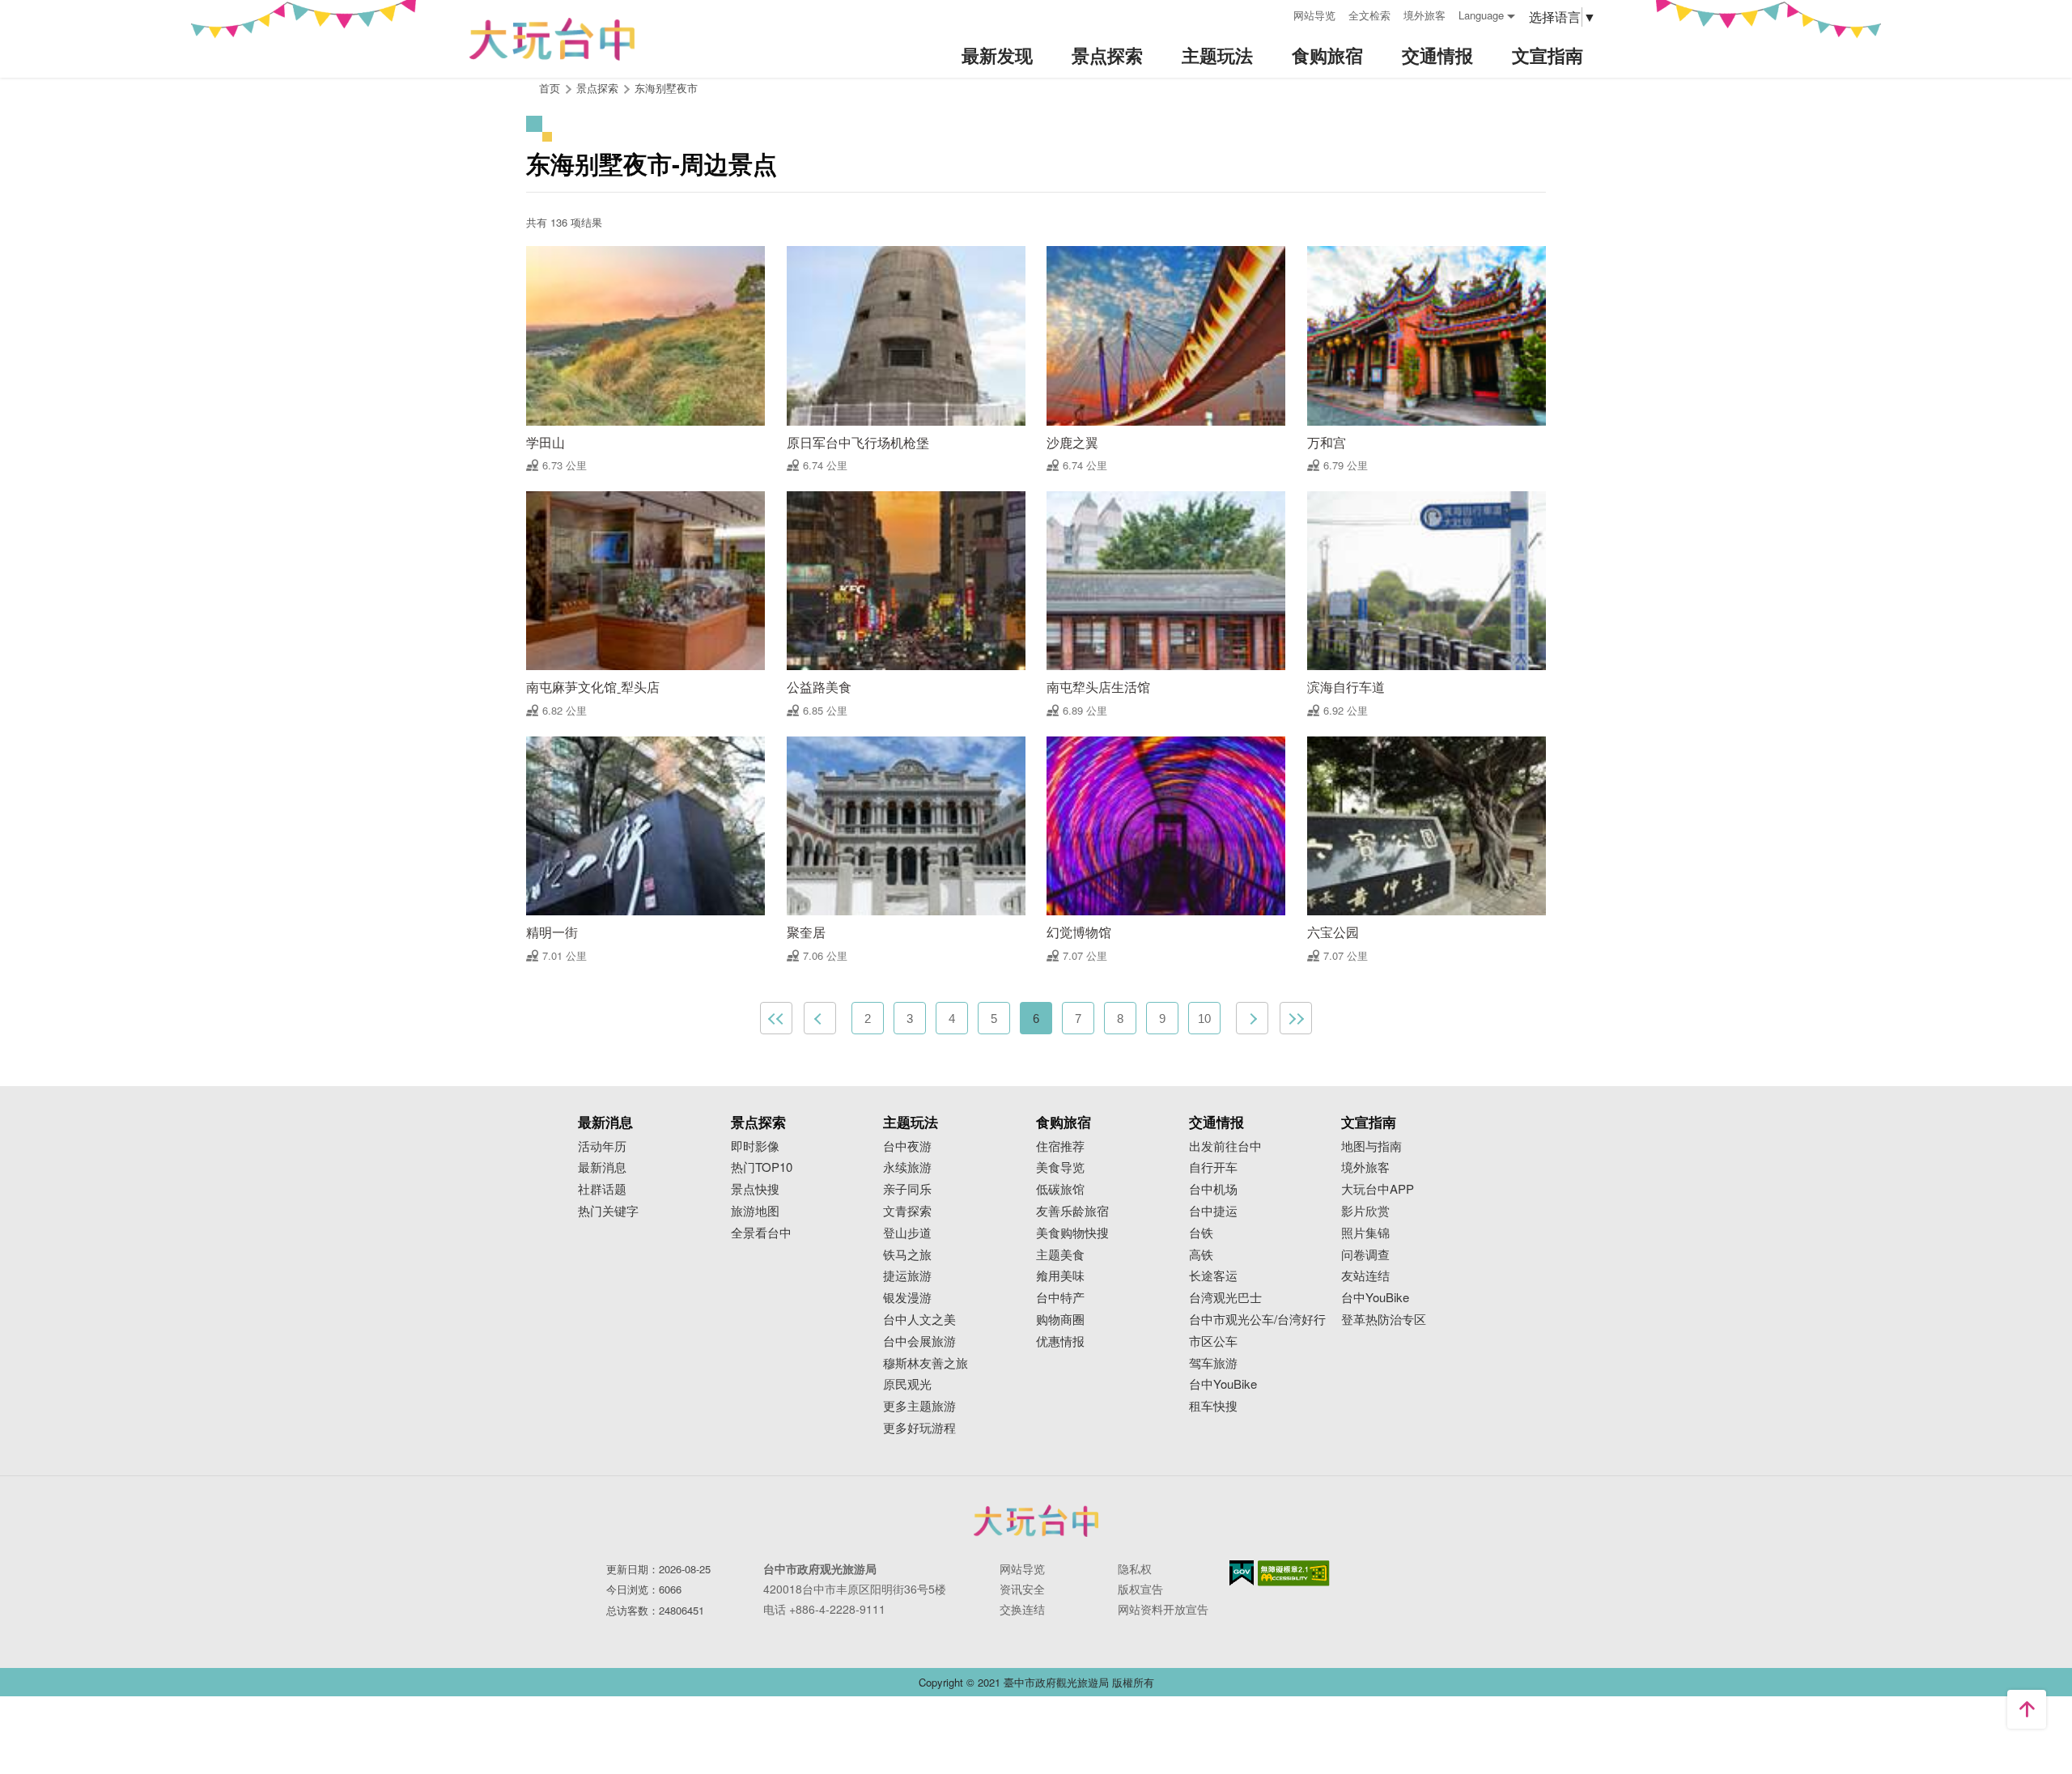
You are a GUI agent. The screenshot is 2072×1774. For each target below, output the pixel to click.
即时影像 (755, 1146)
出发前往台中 (1225, 1146)
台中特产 (1060, 1298)
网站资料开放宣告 (1163, 1609)
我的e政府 (1242, 1573)
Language (1481, 15)
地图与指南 (1371, 1146)
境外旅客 (1424, 15)
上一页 (820, 1018)
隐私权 (1135, 1568)
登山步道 (907, 1233)
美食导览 (1060, 1167)
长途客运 (1213, 1276)
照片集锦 (1365, 1233)
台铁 (1201, 1233)
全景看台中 (761, 1233)
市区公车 (1213, 1341)
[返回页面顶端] (2027, 1709)
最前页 (776, 1018)
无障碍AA (1294, 1573)
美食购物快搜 (1072, 1233)
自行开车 (1213, 1167)
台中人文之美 (919, 1320)
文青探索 (907, 1211)
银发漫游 (907, 1298)
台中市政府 (1036, 1521)
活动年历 (602, 1146)
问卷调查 (1365, 1255)
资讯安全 (1022, 1589)
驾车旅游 (1213, 1363)
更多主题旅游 (919, 1406)
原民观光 (907, 1384)
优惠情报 (1060, 1341)
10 (1204, 1019)
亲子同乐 (907, 1189)
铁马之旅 (907, 1255)
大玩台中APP (1378, 1189)
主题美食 (1060, 1255)
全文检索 (1369, 15)
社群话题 (602, 1189)
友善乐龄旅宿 (1072, 1211)
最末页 (1296, 1018)
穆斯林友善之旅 (926, 1363)
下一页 (1252, 1018)
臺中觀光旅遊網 (552, 39)
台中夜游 (907, 1146)
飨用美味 (1060, 1276)
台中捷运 (1213, 1211)
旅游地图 (755, 1211)
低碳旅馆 (1060, 1189)
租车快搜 (1213, 1406)
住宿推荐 (1060, 1146)
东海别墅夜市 (666, 88)
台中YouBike (1223, 1384)
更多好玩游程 (919, 1428)
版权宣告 (1140, 1589)
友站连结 (1365, 1276)
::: (1276, 13)
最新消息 (602, 1167)
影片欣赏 (1365, 1211)
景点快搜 (755, 1189)
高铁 (1201, 1255)
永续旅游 (907, 1167)
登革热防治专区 (1384, 1320)
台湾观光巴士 (1225, 1298)
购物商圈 (1060, 1320)
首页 (550, 88)
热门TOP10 (762, 1167)
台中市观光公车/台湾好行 (1257, 1320)
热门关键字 (608, 1211)
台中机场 (1213, 1189)
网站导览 (1314, 15)
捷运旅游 (907, 1276)
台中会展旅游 (919, 1341)
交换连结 (1022, 1609)
